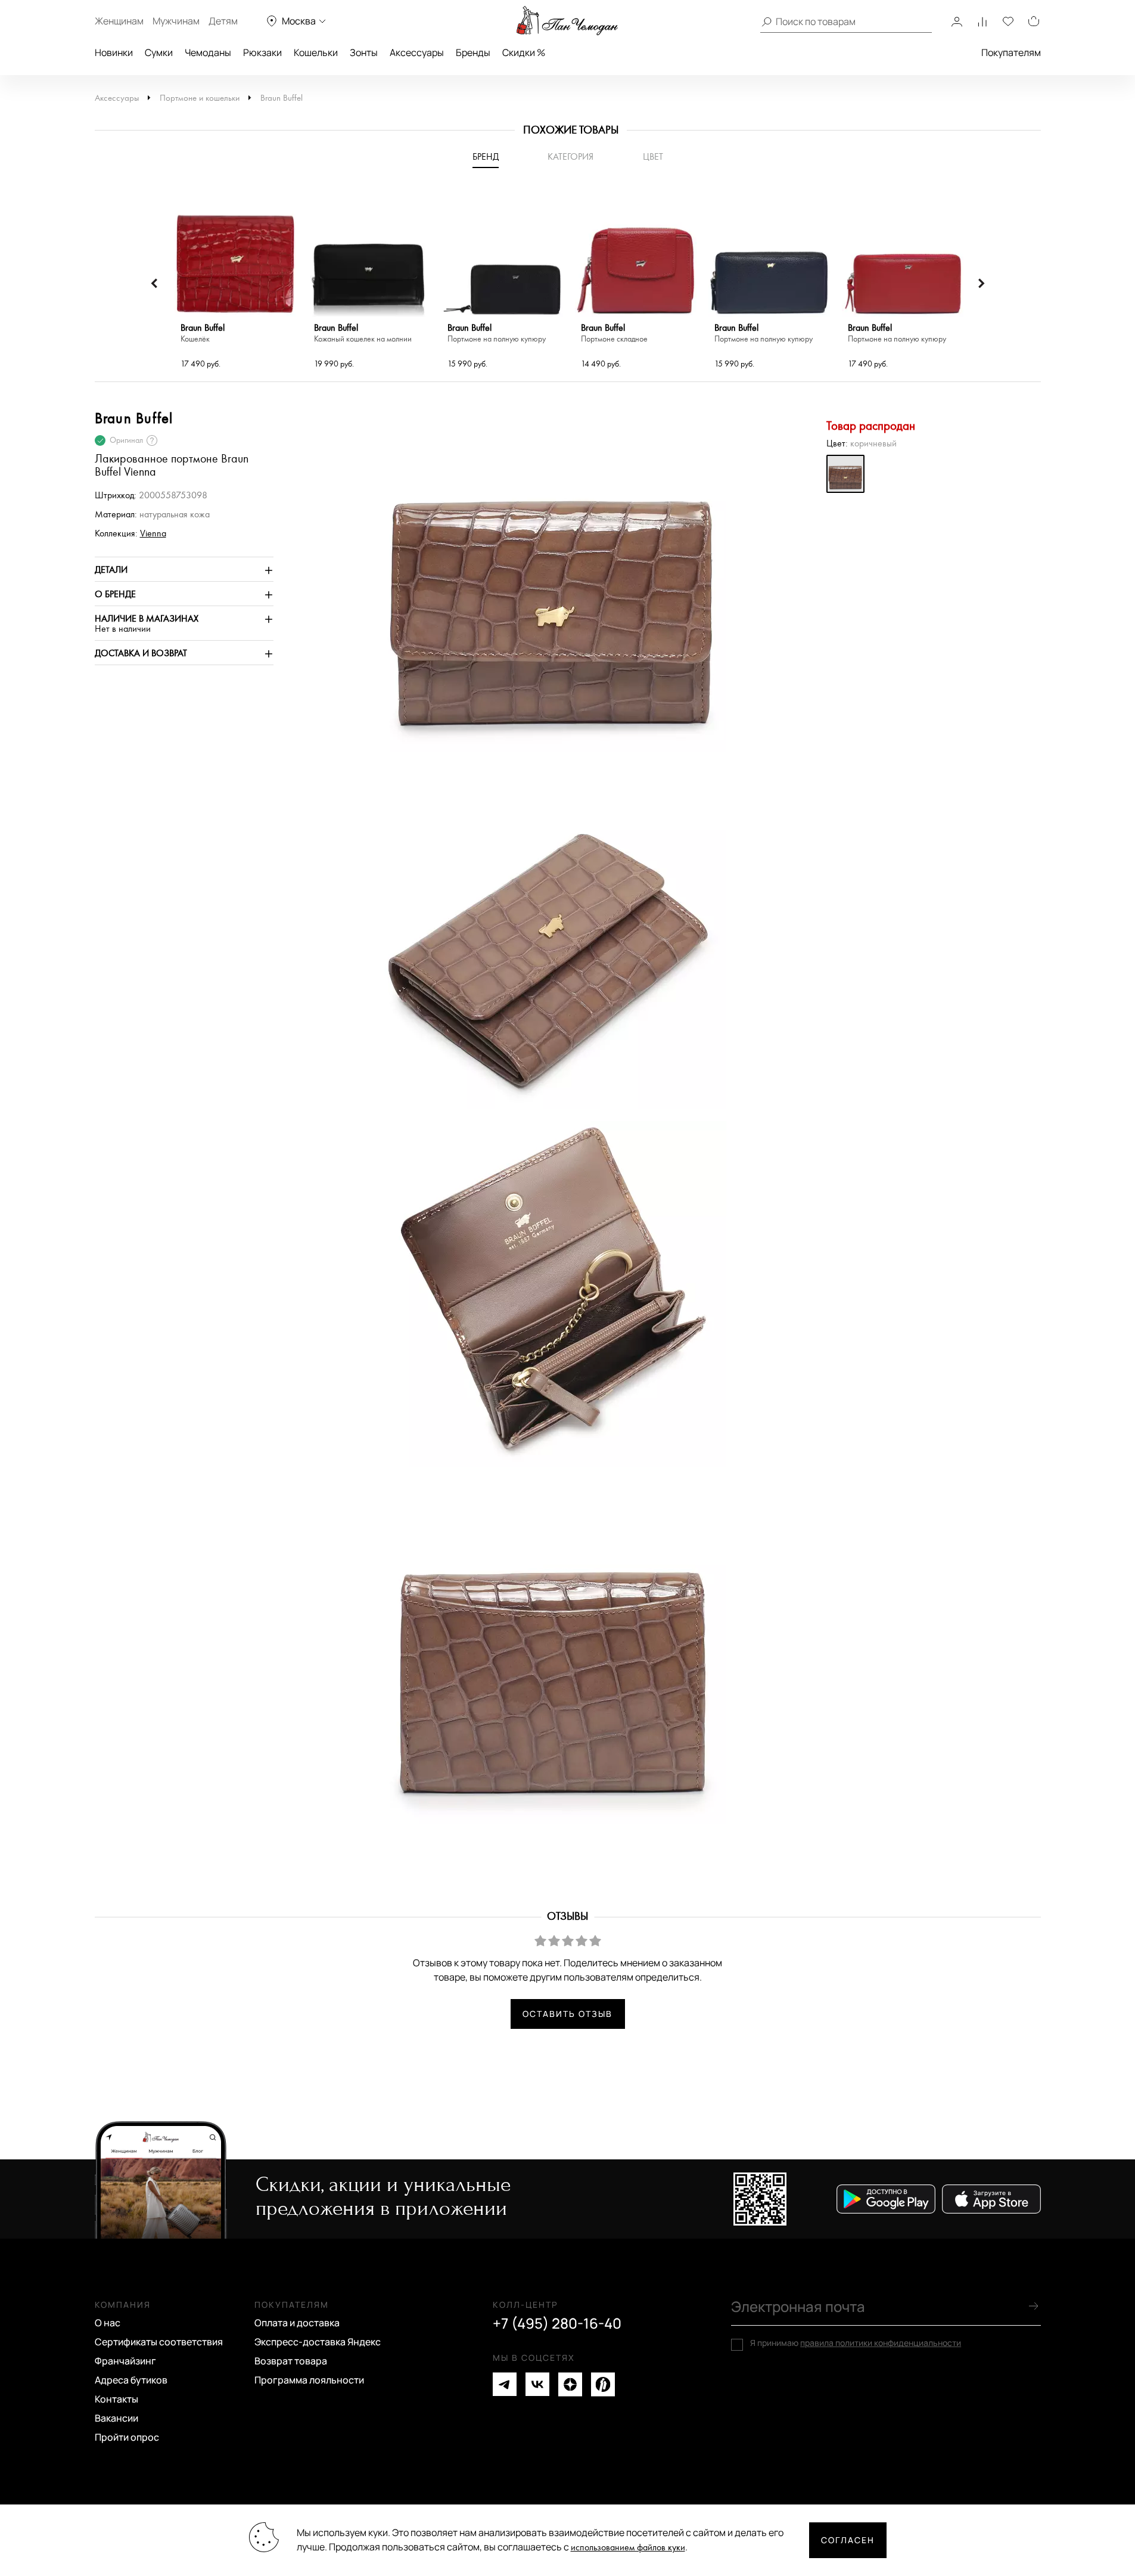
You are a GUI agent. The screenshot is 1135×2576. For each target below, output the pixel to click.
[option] (235, 284)
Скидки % (524, 52)
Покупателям (1011, 52)
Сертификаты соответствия (159, 2342)
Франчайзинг (125, 2361)
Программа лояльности (309, 2380)
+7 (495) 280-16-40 (557, 2323)
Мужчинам (176, 21)
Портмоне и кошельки (200, 98)
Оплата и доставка (297, 2323)
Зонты (364, 52)
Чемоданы (208, 52)
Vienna (153, 534)
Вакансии (116, 2418)
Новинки (114, 52)
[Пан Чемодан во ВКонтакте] (537, 2384)
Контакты (116, 2399)
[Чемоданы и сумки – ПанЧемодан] (567, 21)
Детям (223, 21)
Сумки (159, 52)
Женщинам (119, 21)
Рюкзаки (262, 52)
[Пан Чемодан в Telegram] (505, 2384)
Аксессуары (417, 52)
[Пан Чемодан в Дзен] (570, 2384)
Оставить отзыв (567, 2014)
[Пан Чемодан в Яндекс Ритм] (603, 2384)
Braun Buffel (282, 98)
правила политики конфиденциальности (881, 2343)
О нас (108, 2323)
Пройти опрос (127, 2437)
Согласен (848, 2540)
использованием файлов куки (628, 2548)
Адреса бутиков (131, 2380)
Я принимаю (856, 2343)
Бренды (473, 52)
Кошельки (316, 52)
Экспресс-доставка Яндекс (318, 2342)
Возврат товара (291, 2361)
